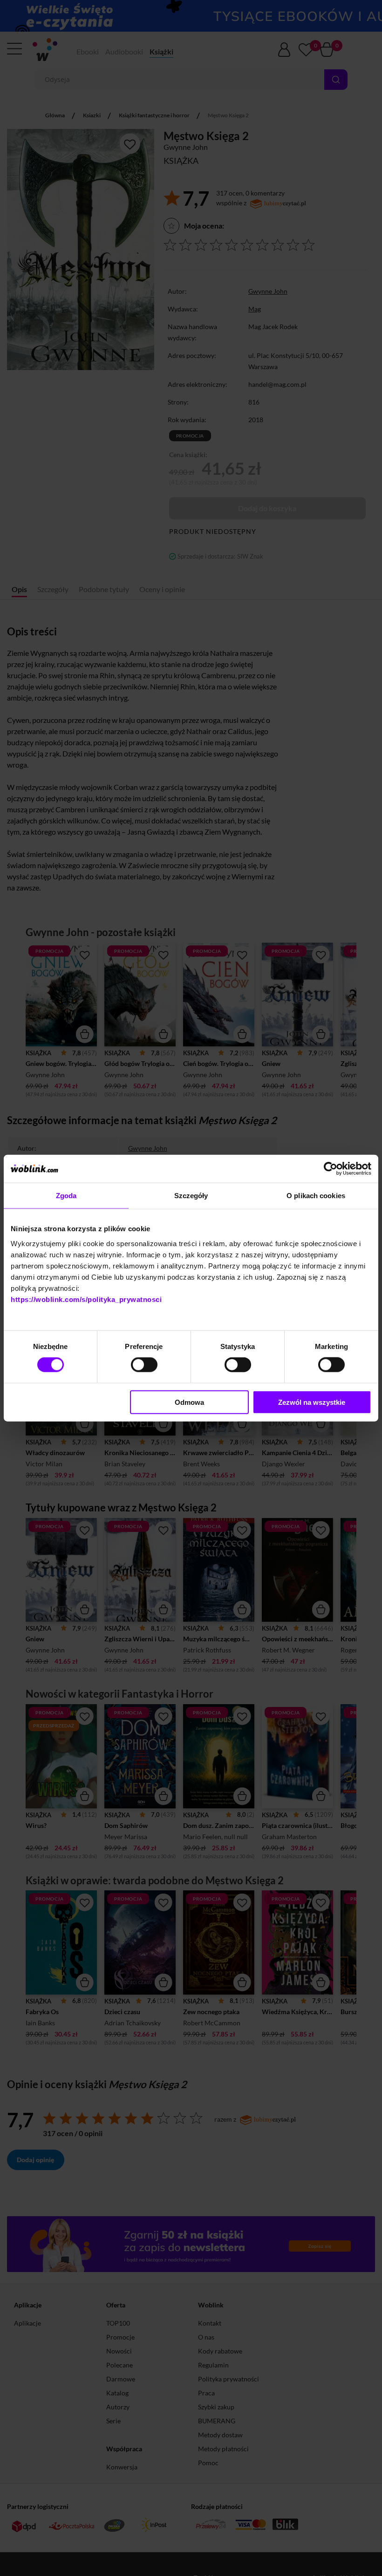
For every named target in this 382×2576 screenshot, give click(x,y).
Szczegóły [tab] (191, 1196)
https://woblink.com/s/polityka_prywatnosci (86, 1299)
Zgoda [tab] (66, 1196)
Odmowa (189, 1402)
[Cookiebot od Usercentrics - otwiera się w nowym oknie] (331, 1169)
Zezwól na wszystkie (312, 1402)
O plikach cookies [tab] (316, 1196)
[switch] (144, 1365)
